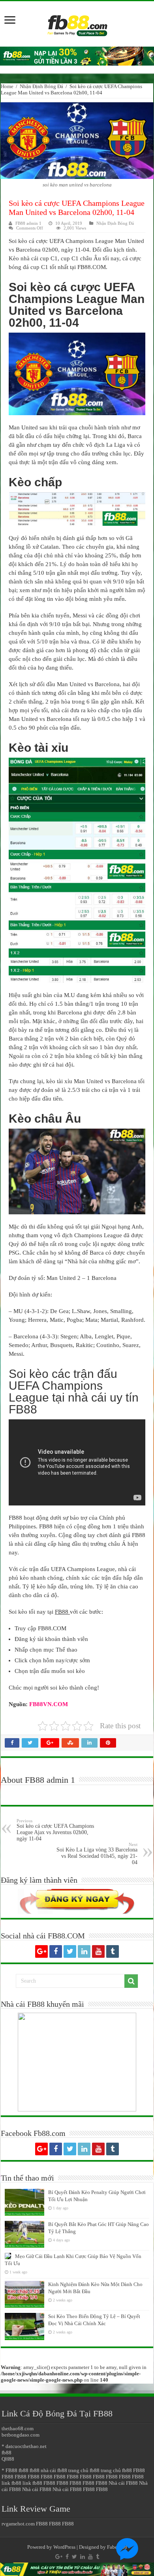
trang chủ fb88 (84, 2470)
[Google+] (41, 1951)
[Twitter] (70, 1951)
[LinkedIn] (84, 1951)
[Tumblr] (113, 1951)
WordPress (64, 2547)
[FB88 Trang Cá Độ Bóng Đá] (77, 22)
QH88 (8, 2459)
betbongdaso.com (21, 2435)
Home (7, 86)
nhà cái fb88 (54, 2470)
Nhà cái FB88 (123, 2483)
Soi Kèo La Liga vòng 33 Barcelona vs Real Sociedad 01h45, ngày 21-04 (97, 1854)
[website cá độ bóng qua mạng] (77, 56)
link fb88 (11, 2483)
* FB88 (9, 2470)
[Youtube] (98, 1951)
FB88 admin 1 (28, 223)
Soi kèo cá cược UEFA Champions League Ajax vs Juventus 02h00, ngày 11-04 (55, 1830)
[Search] (131, 1981)
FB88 (139, 2470)
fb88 (7, 2453)
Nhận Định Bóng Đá (41, 86)
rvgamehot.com (18, 2524)
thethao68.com (18, 2428)
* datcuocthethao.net (24, 2446)
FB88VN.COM (49, 1704)
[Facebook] (56, 1951)
